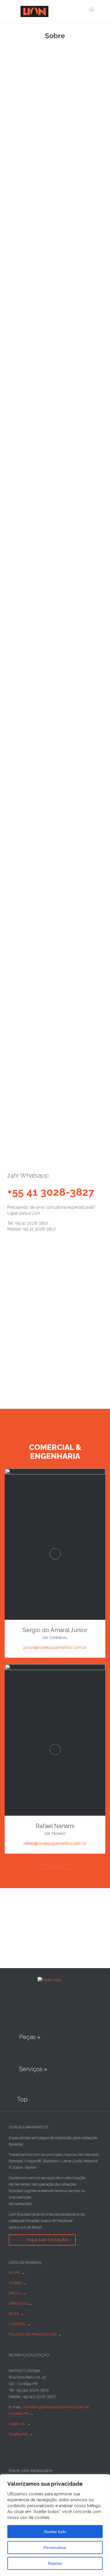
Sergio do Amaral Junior (55, 1630)
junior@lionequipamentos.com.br (55, 1647)
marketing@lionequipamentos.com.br (56, 2407)
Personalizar (55, 2547)
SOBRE (15, 2283)
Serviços (12, 460)
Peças (31, 460)
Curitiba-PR (19, 2413)
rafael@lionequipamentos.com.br (55, 1843)
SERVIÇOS (18, 2303)
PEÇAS (15, 2293)
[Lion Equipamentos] (51, 11)
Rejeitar (55, 2563)
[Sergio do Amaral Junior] (55, 1473)
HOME (14, 2272)
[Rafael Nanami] (55, 1669)
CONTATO (17, 2324)
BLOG (14, 2314)
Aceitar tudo (55, 2532)
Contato (49, 460)
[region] (55, 2525)
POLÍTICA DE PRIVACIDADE (33, 2334)
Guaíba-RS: (19, 2434)
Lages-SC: (18, 2424)
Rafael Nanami (55, 1826)
